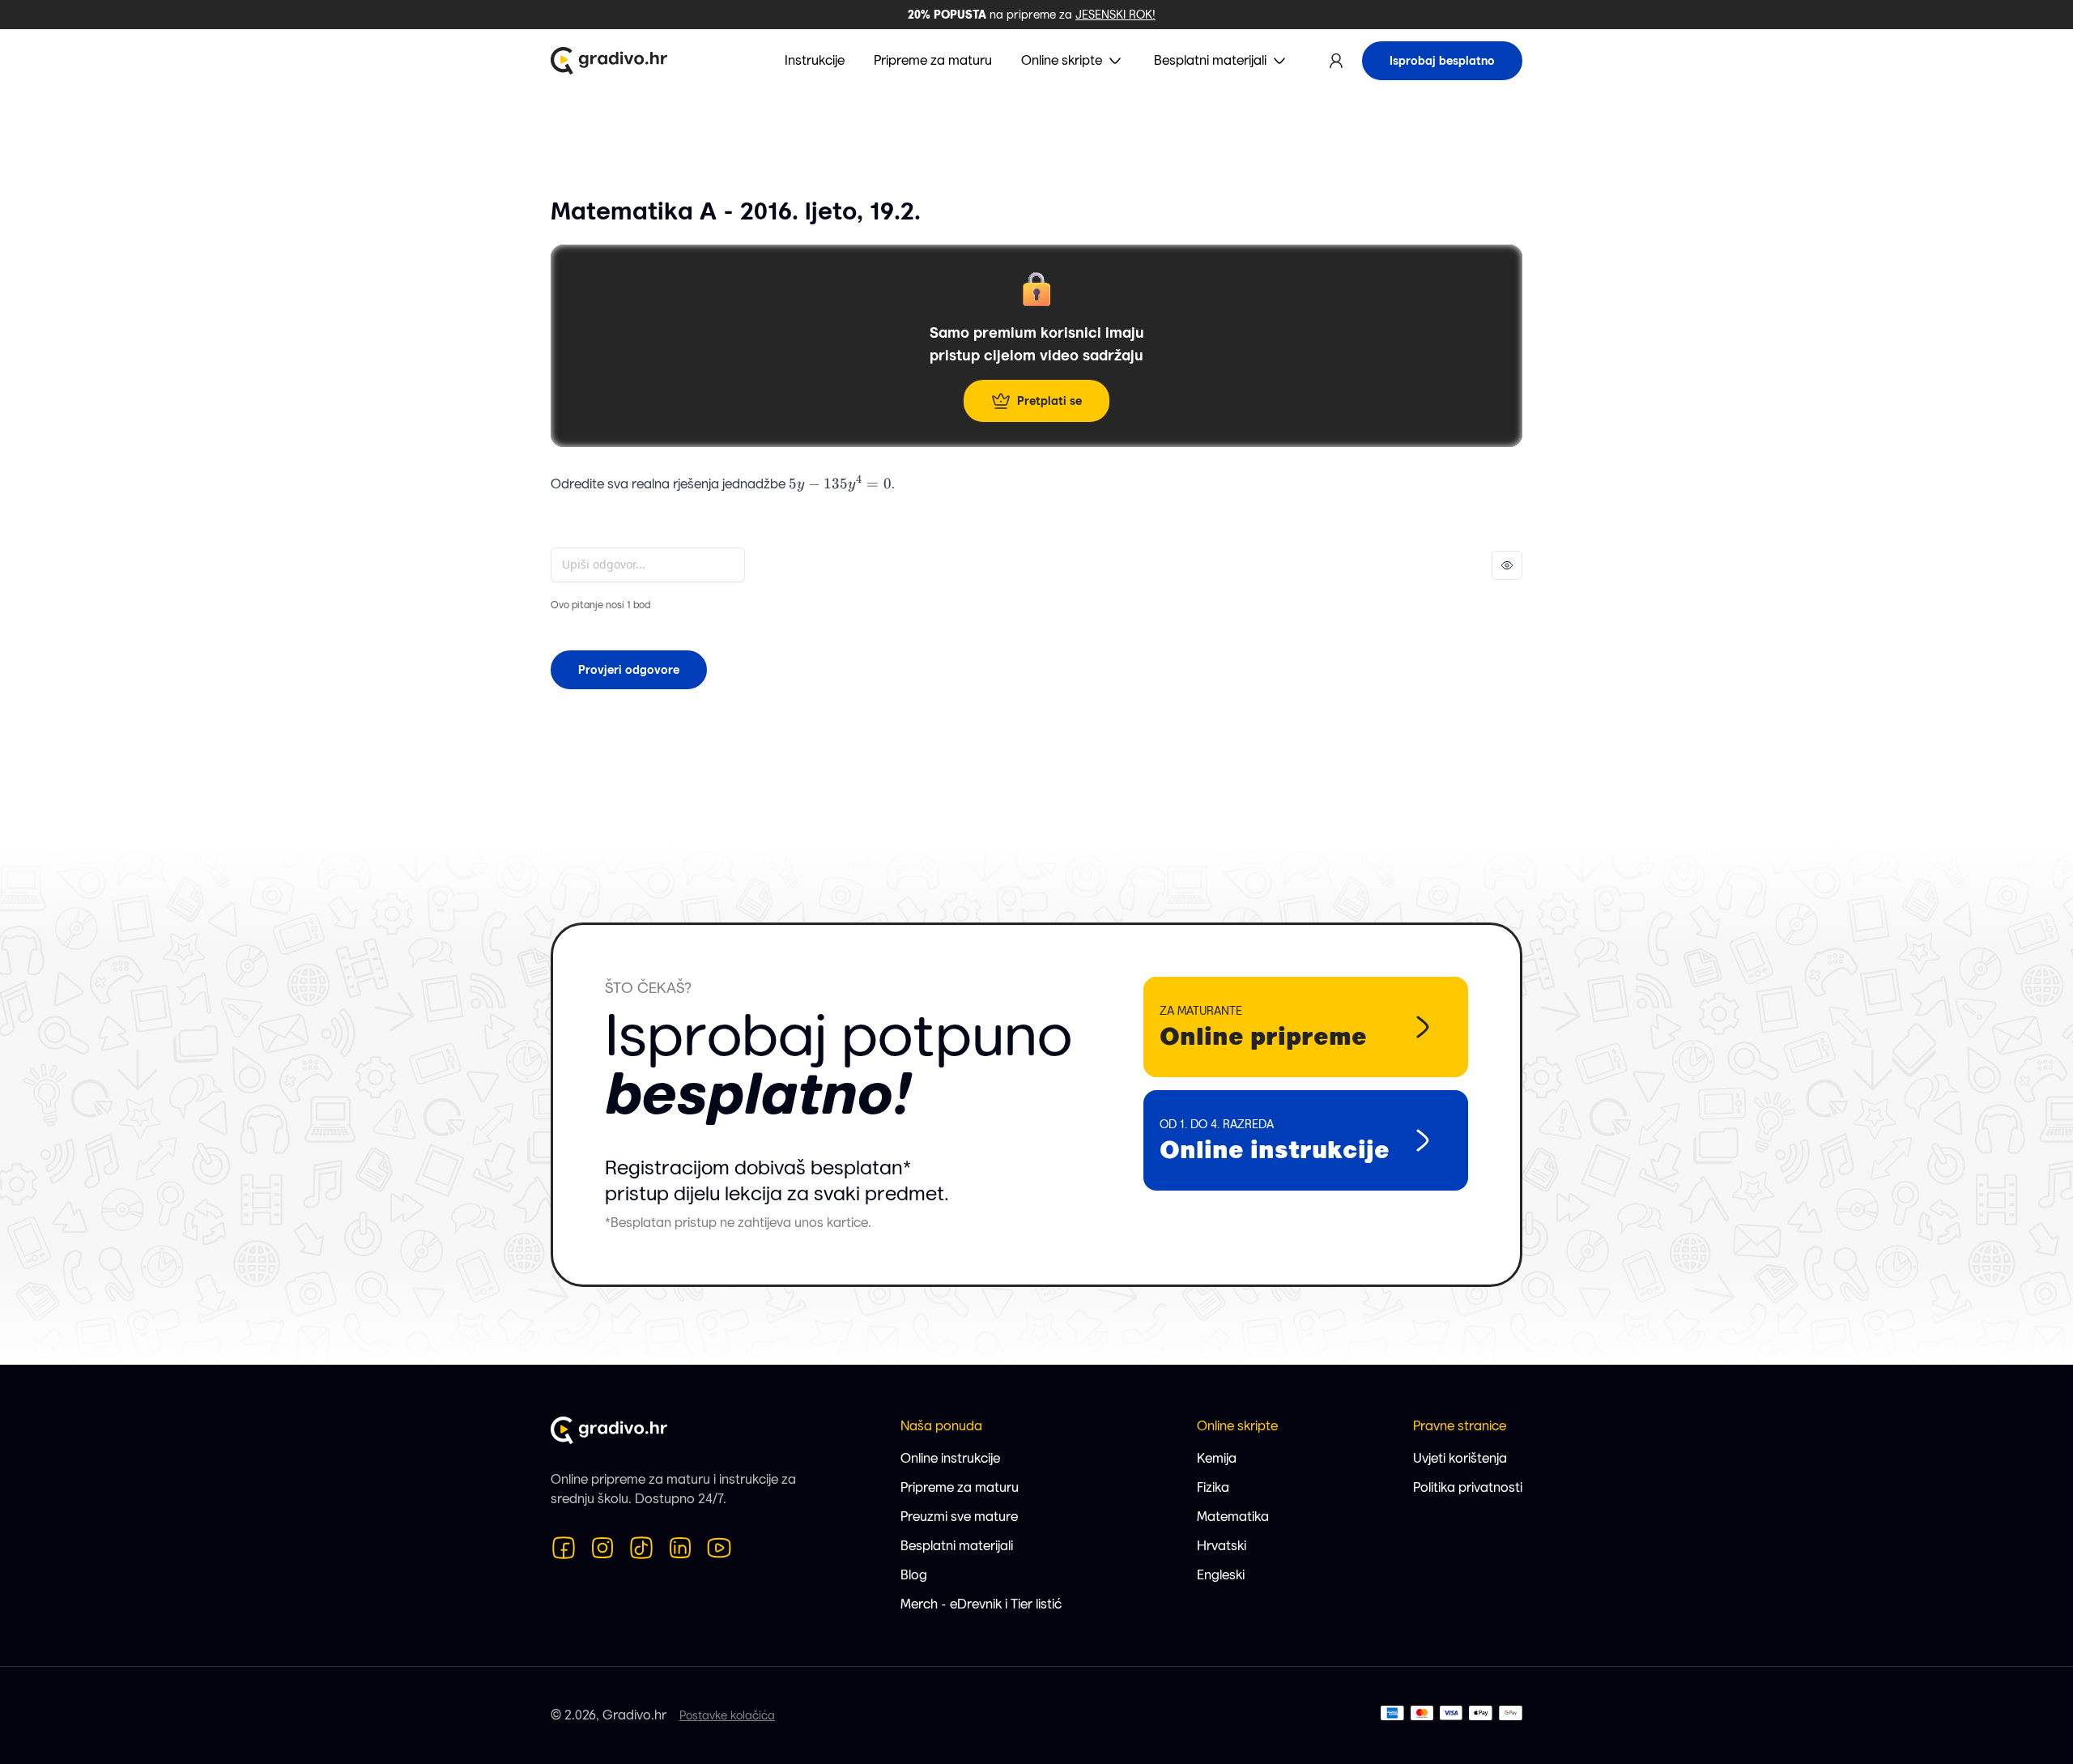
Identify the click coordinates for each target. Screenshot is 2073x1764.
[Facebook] (564, 1548)
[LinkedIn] (680, 1548)
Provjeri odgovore (629, 670)
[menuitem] (1073, 61)
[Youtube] (719, 1548)
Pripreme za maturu (960, 1487)
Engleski (1221, 1575)
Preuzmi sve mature (959, 1517)
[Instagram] (602, 1548)
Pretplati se (1049, 401)
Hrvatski (1222, 1546)
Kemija (1217, 1458)
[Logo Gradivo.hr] (609, 61)
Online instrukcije (950, 1458)
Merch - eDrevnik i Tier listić (981, 1604)
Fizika (1213, 1487)
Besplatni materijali (957, 1546)
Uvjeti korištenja (1460, 1458)
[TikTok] (641, 1548)
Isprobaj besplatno (1442, 61)
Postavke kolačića (727, 1715)
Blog (914, 1575)
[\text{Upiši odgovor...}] (648, 565)
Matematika (1233, 1517)
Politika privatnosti (1468, 1487)
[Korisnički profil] (1336, 61)
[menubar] (1037, 61)
